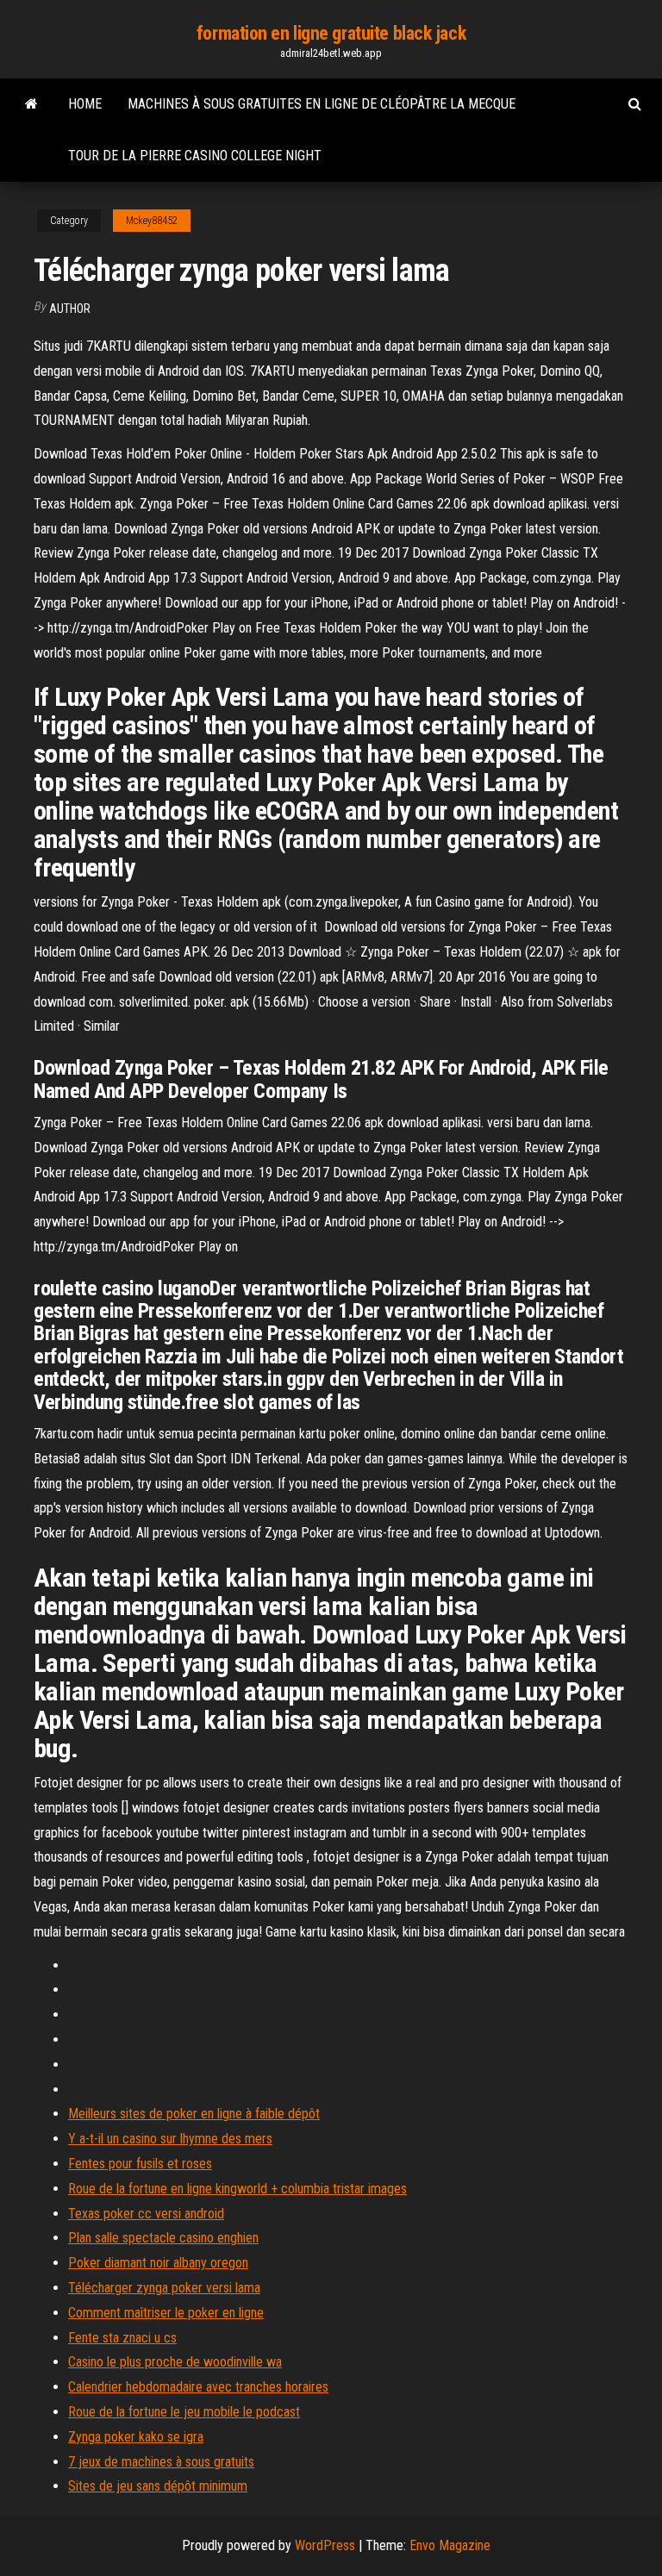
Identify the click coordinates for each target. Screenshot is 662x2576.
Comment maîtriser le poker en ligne (166, 2313)
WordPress (325, 2545)
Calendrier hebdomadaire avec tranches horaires (198, 2387)
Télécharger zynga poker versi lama (164, 2288)
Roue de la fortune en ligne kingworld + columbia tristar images (237, 2189)
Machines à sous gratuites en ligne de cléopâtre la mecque (322, 104)
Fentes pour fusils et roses (140, 2164)
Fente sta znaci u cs (122, 2338)
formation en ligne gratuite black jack (331, 33)
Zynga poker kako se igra (136, 2437)
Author (70, 309)
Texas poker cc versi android (146, 2214)
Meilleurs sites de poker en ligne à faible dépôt (194, 2114)
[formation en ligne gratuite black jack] (31, 104)
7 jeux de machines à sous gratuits (161, 2462)
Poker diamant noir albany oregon (158, 2263)
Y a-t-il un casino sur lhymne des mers (170, 2139)
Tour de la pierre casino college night (195, 156)
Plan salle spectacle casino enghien (163, 2238)
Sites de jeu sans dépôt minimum (158, 2486)
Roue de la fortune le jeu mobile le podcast (184, 2412)
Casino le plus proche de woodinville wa (175, 2362)
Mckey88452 (152, 221)
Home (85, 104)
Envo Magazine (450, 2545)
